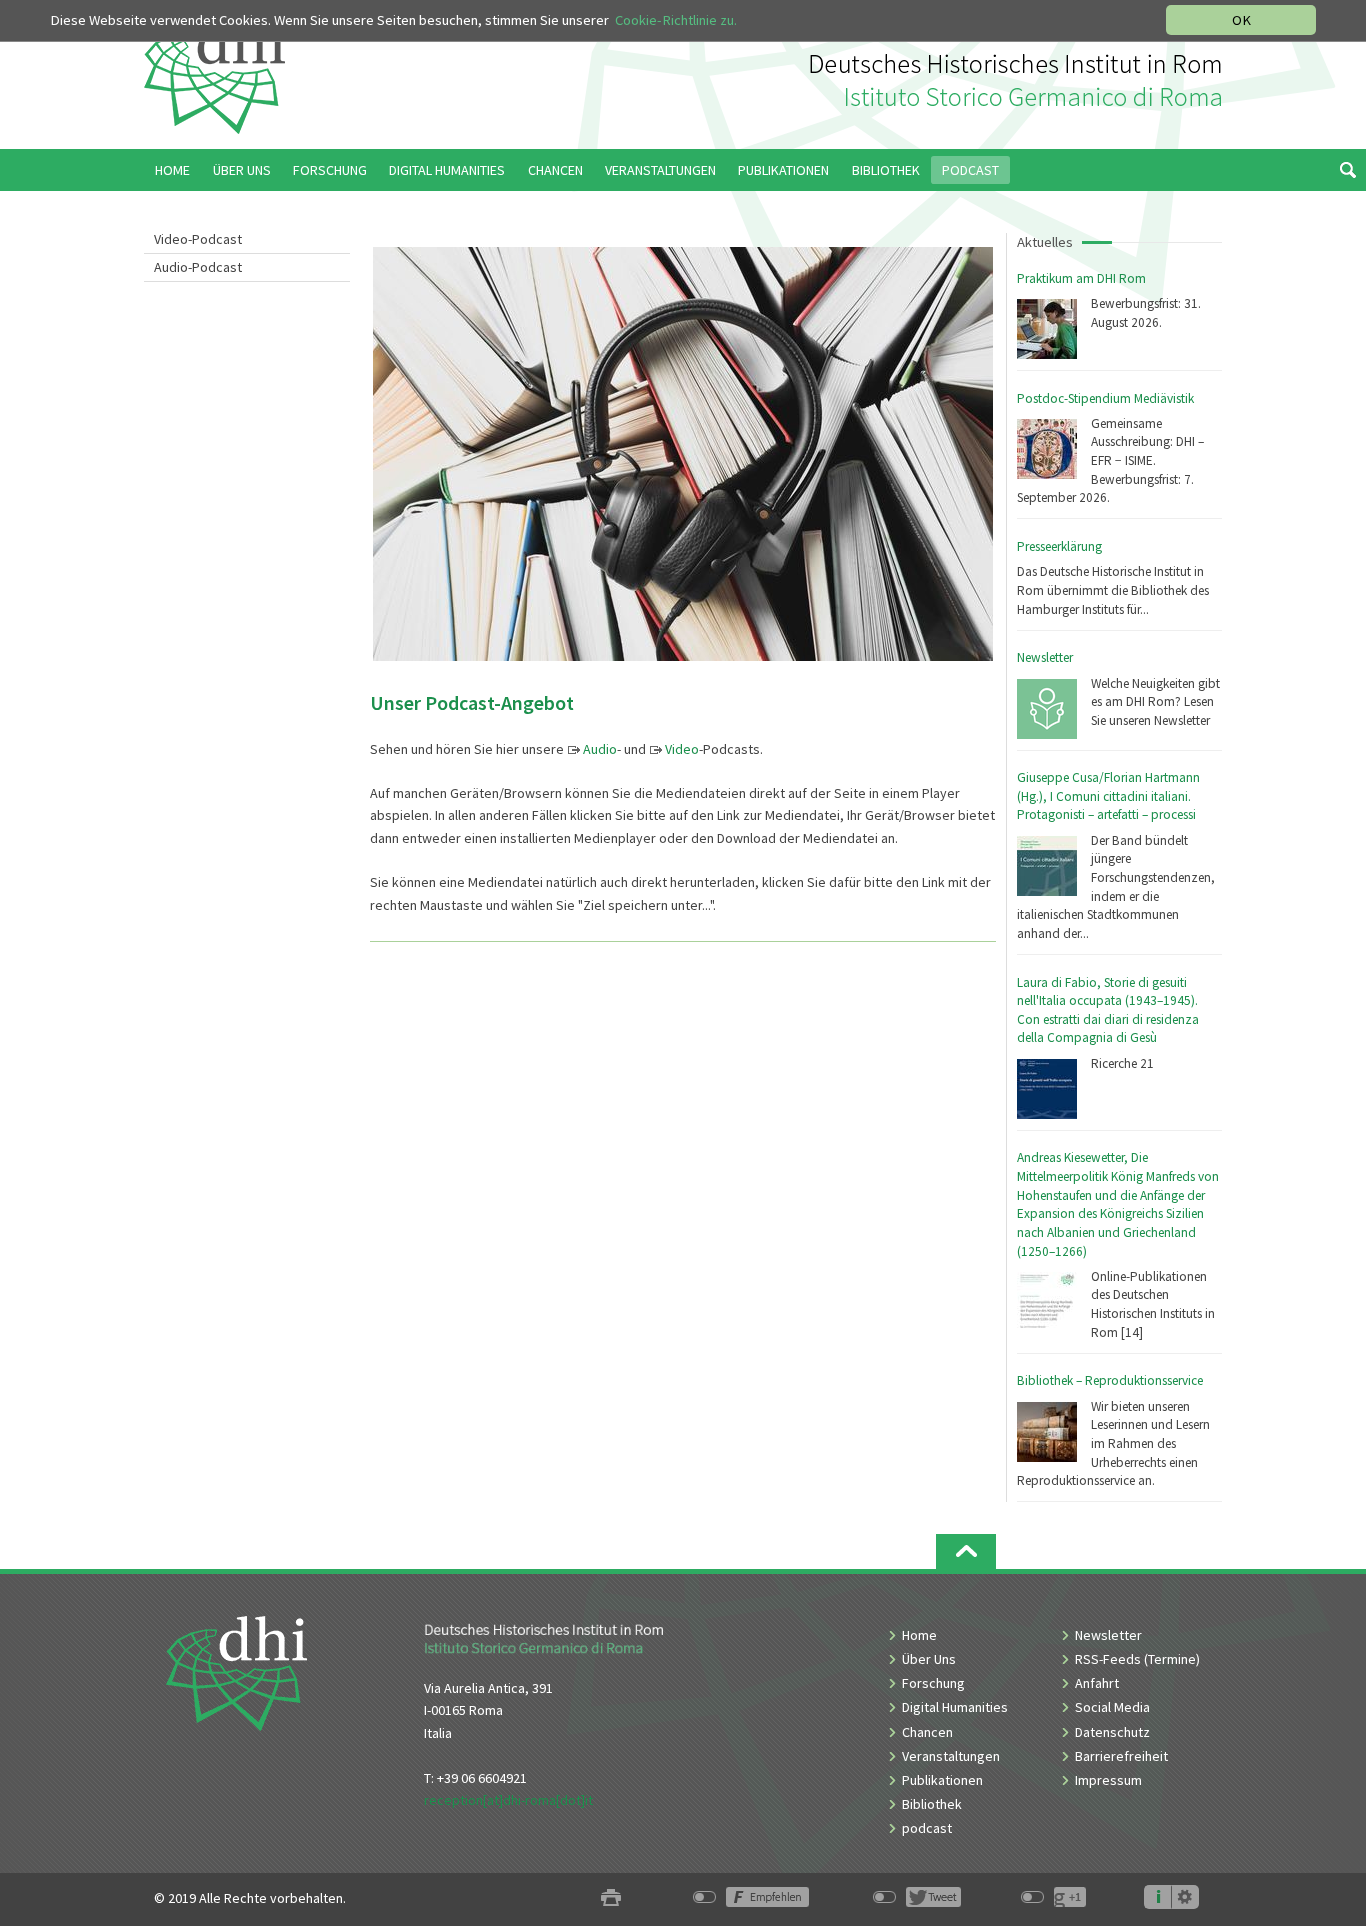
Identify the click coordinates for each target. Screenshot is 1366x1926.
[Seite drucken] (611, 1898)
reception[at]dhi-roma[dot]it (508, 1800)
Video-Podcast (198, 239)
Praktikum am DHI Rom (1081, 278)
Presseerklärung (1059, 546)
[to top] (966, 1551)
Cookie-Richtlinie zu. (676, 20)
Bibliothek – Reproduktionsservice (1110, 1380)
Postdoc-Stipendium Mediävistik (1105, 398)
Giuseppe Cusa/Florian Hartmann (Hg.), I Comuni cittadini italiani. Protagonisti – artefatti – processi (1108, 796)
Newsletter (1045, 657)
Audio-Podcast (198, 267)
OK (1241, 20)
